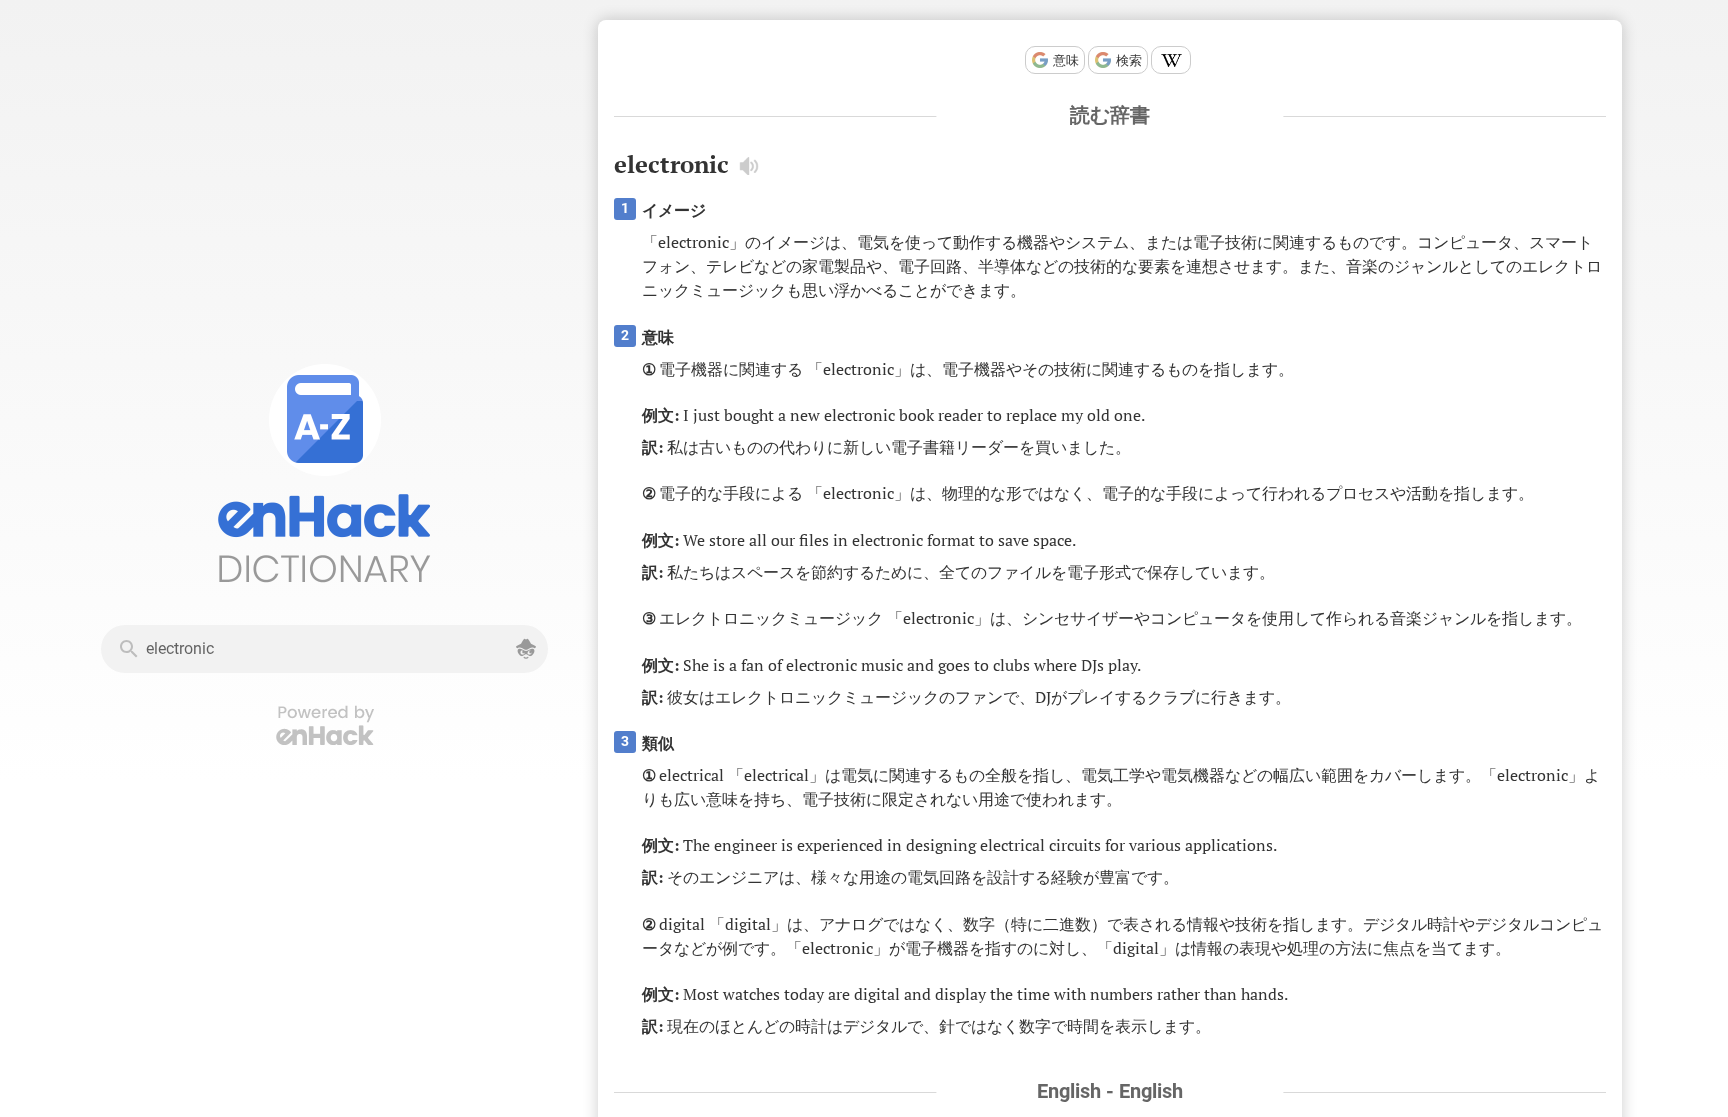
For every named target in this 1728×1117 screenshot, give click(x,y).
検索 (1129, 60)
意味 (1066, 60)
